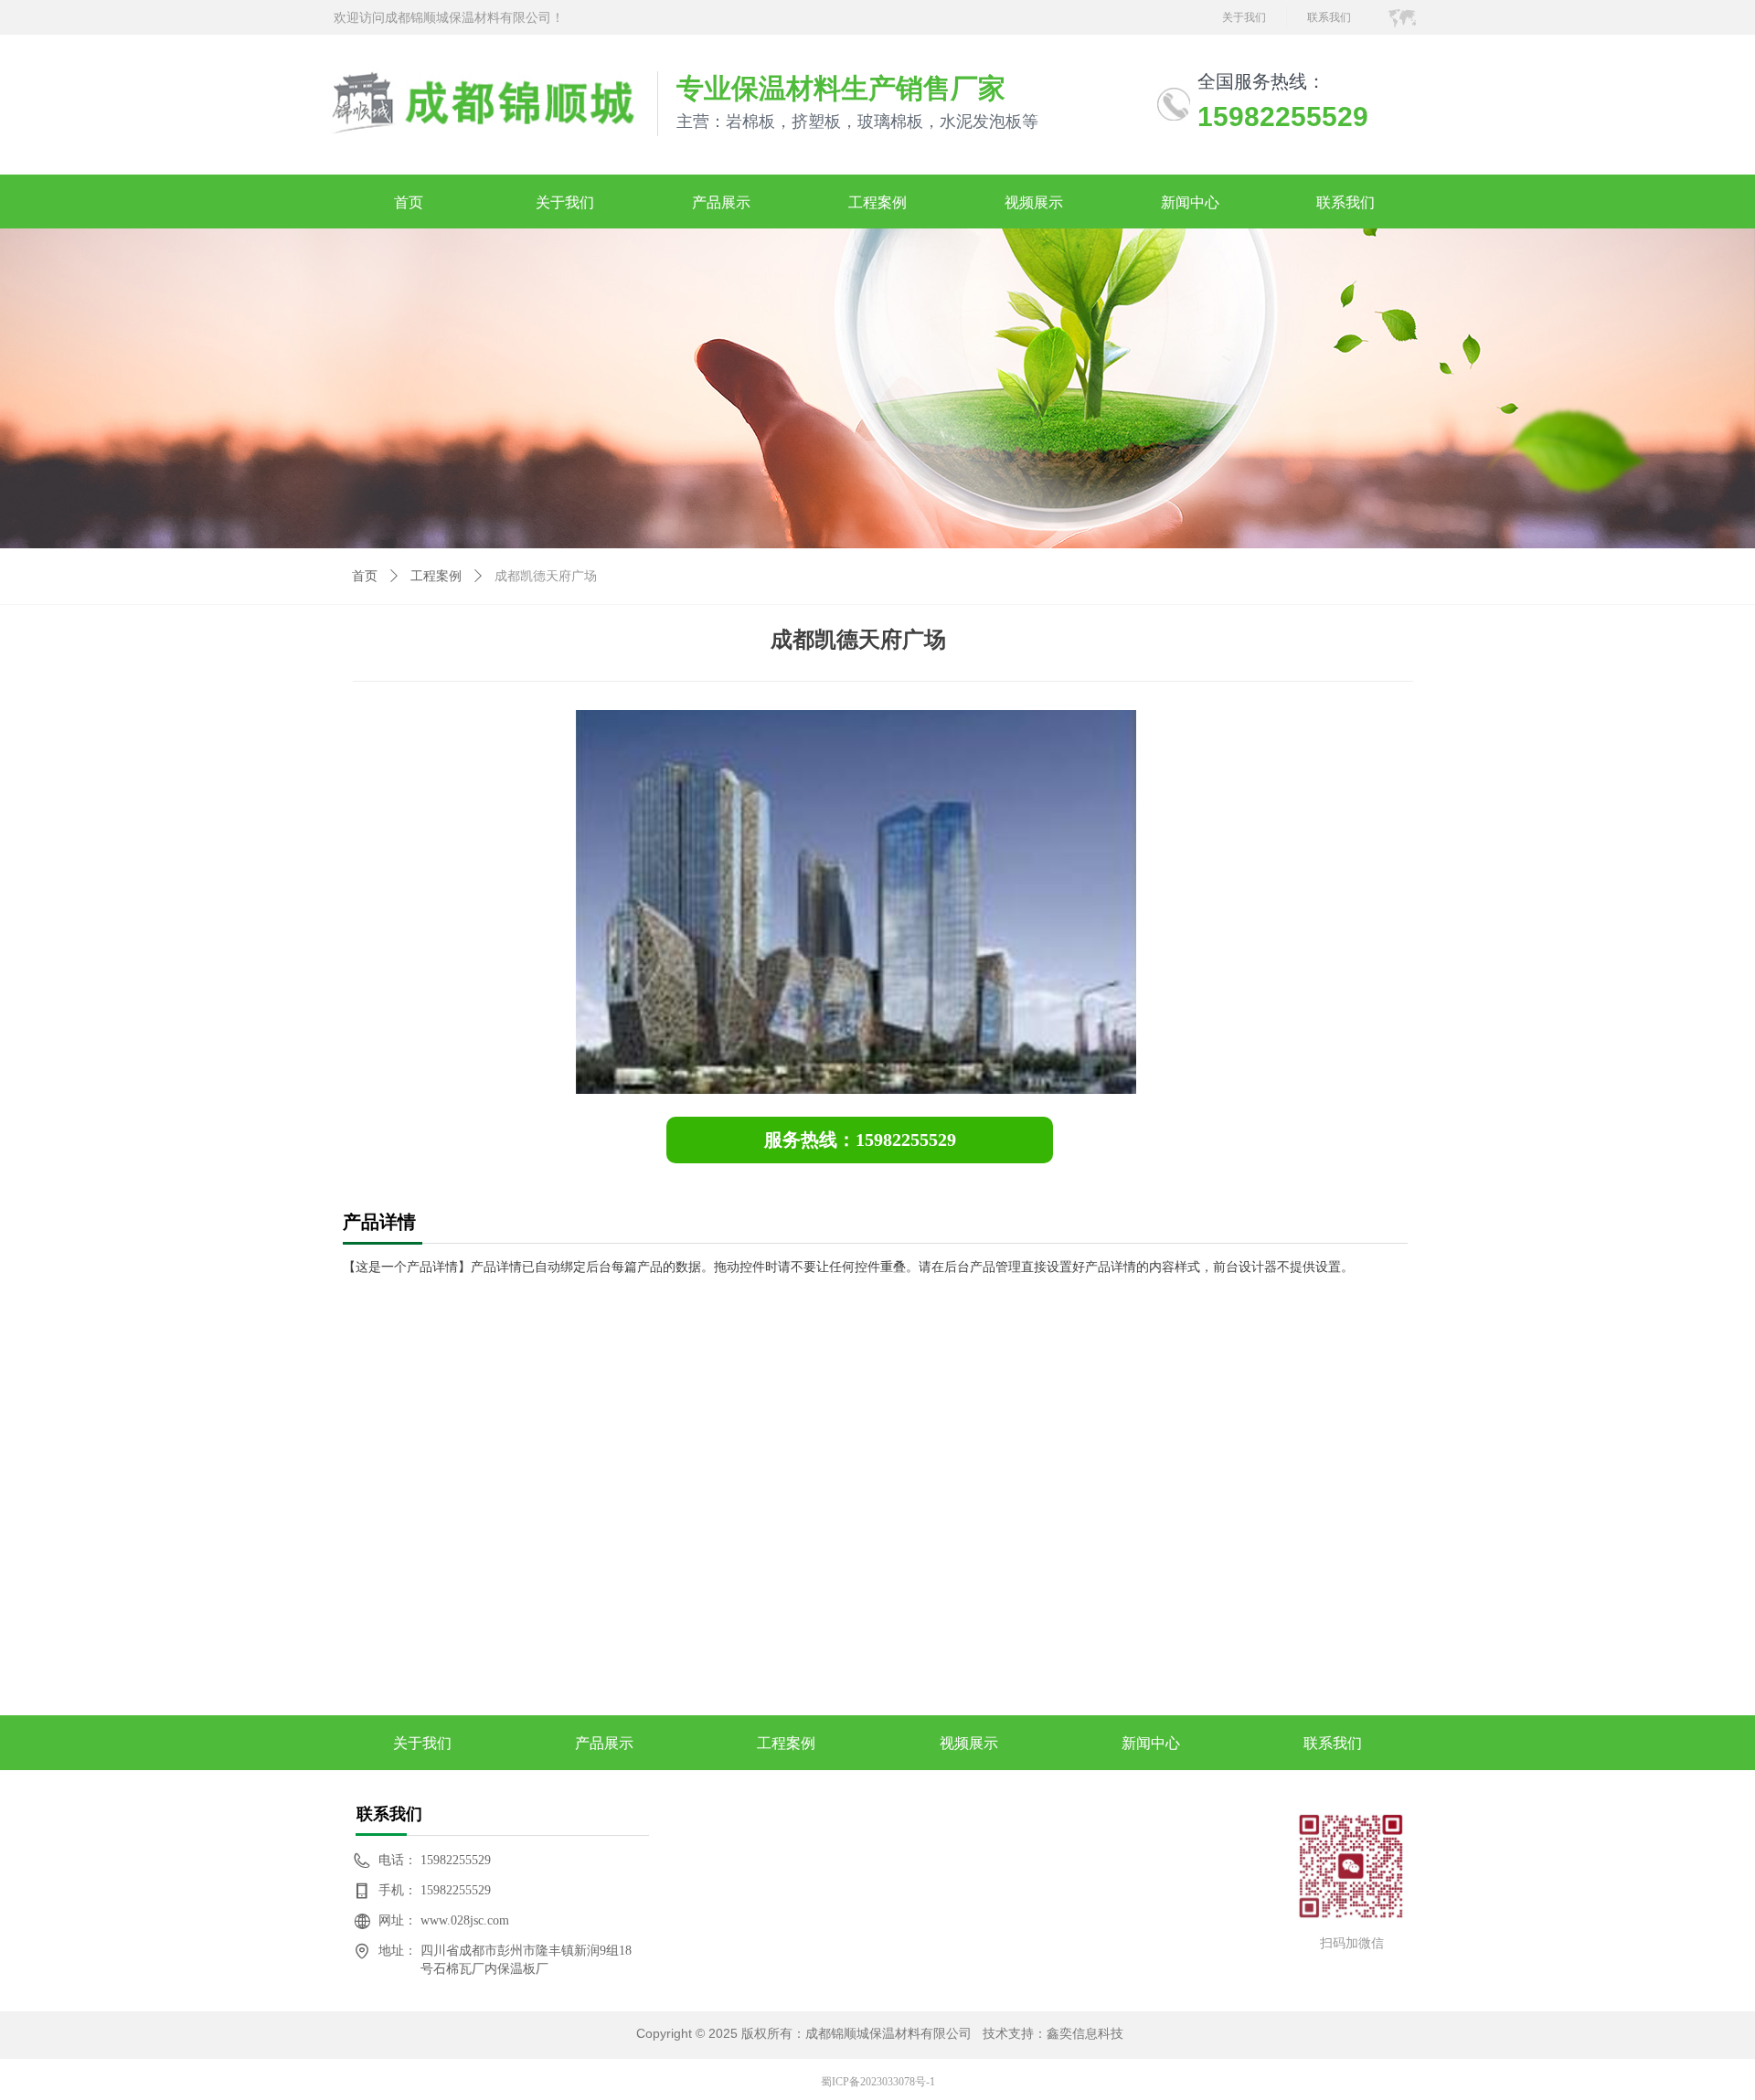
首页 (365, 576)
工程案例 (436, 576)
